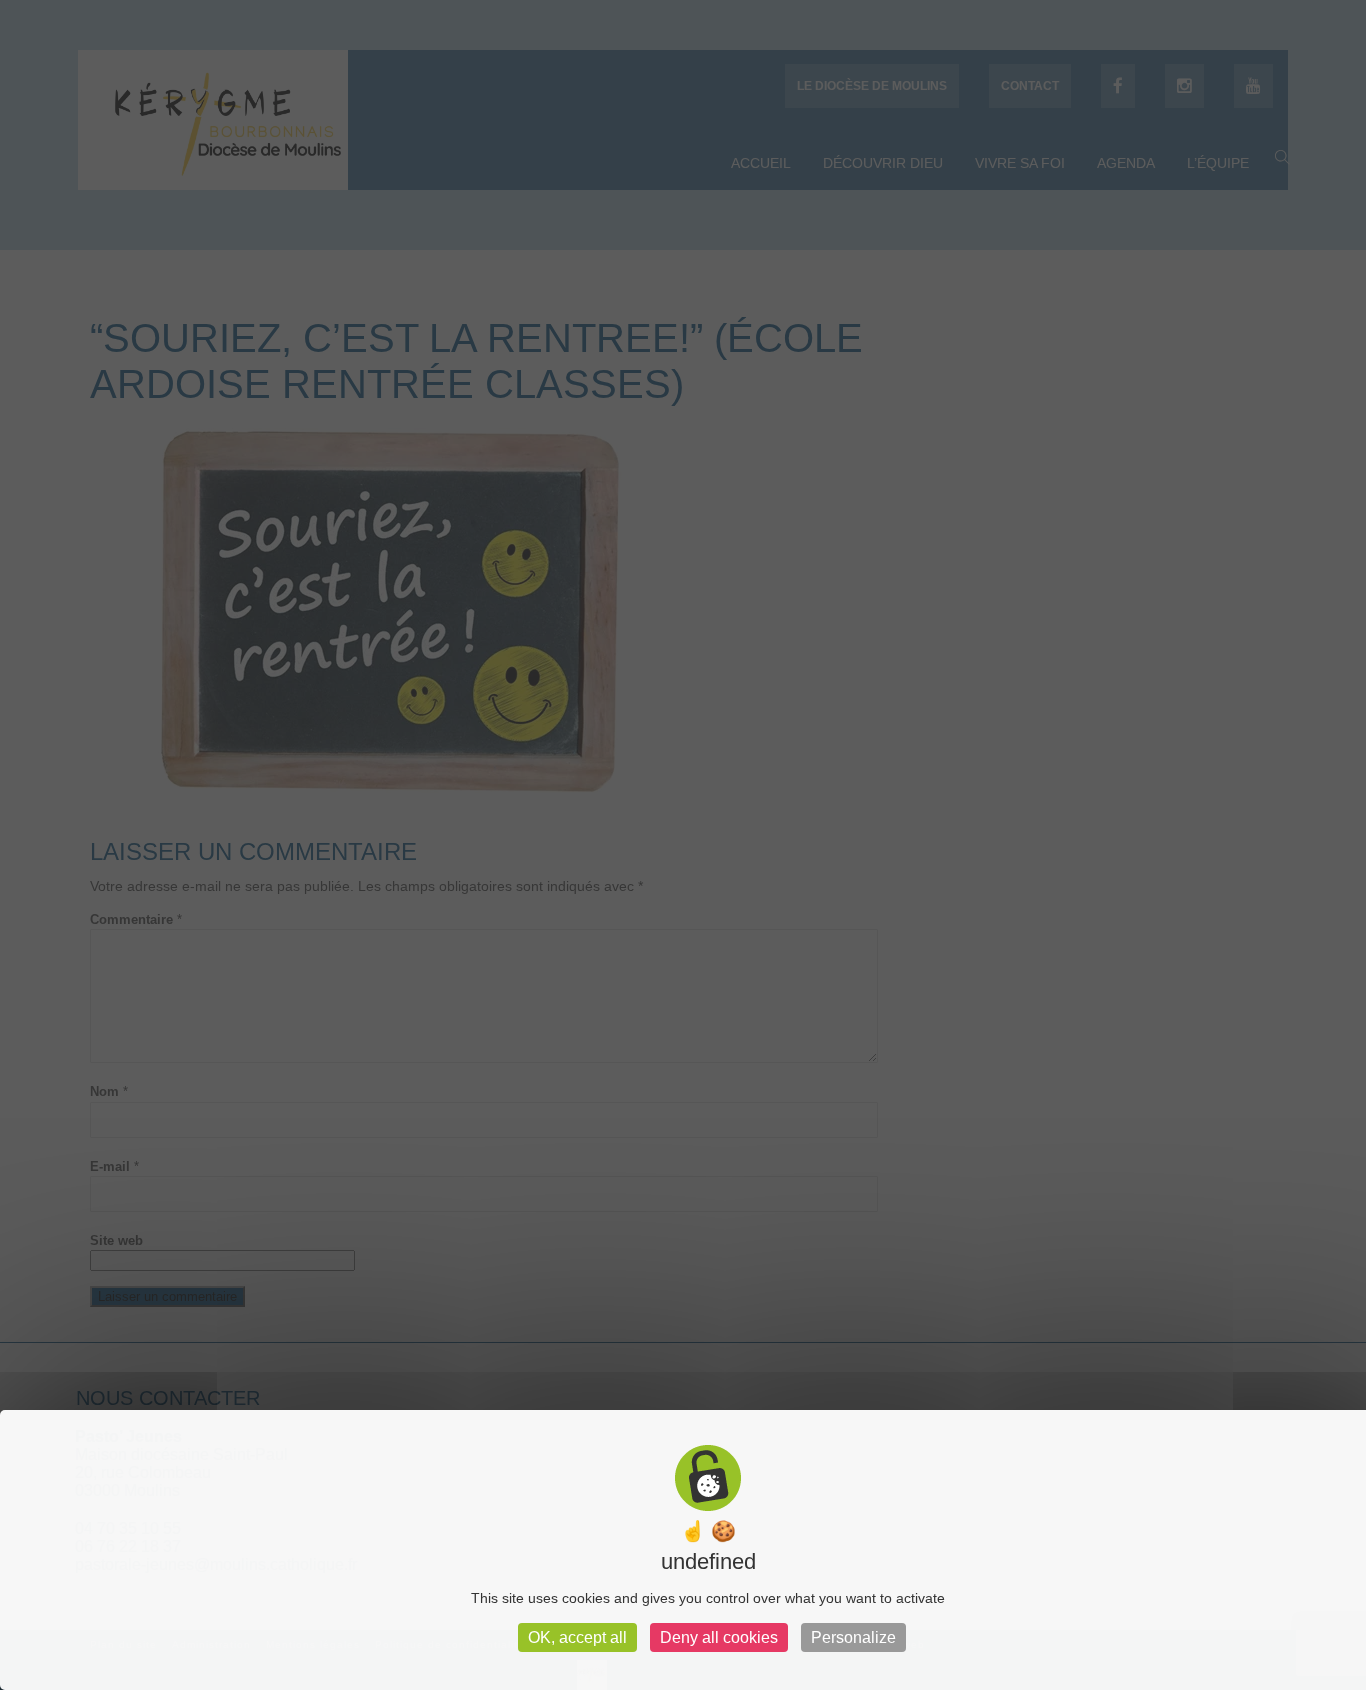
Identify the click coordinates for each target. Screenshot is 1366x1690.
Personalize (853, 1637)
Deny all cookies (719, 1637)
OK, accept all (577, 1637)
